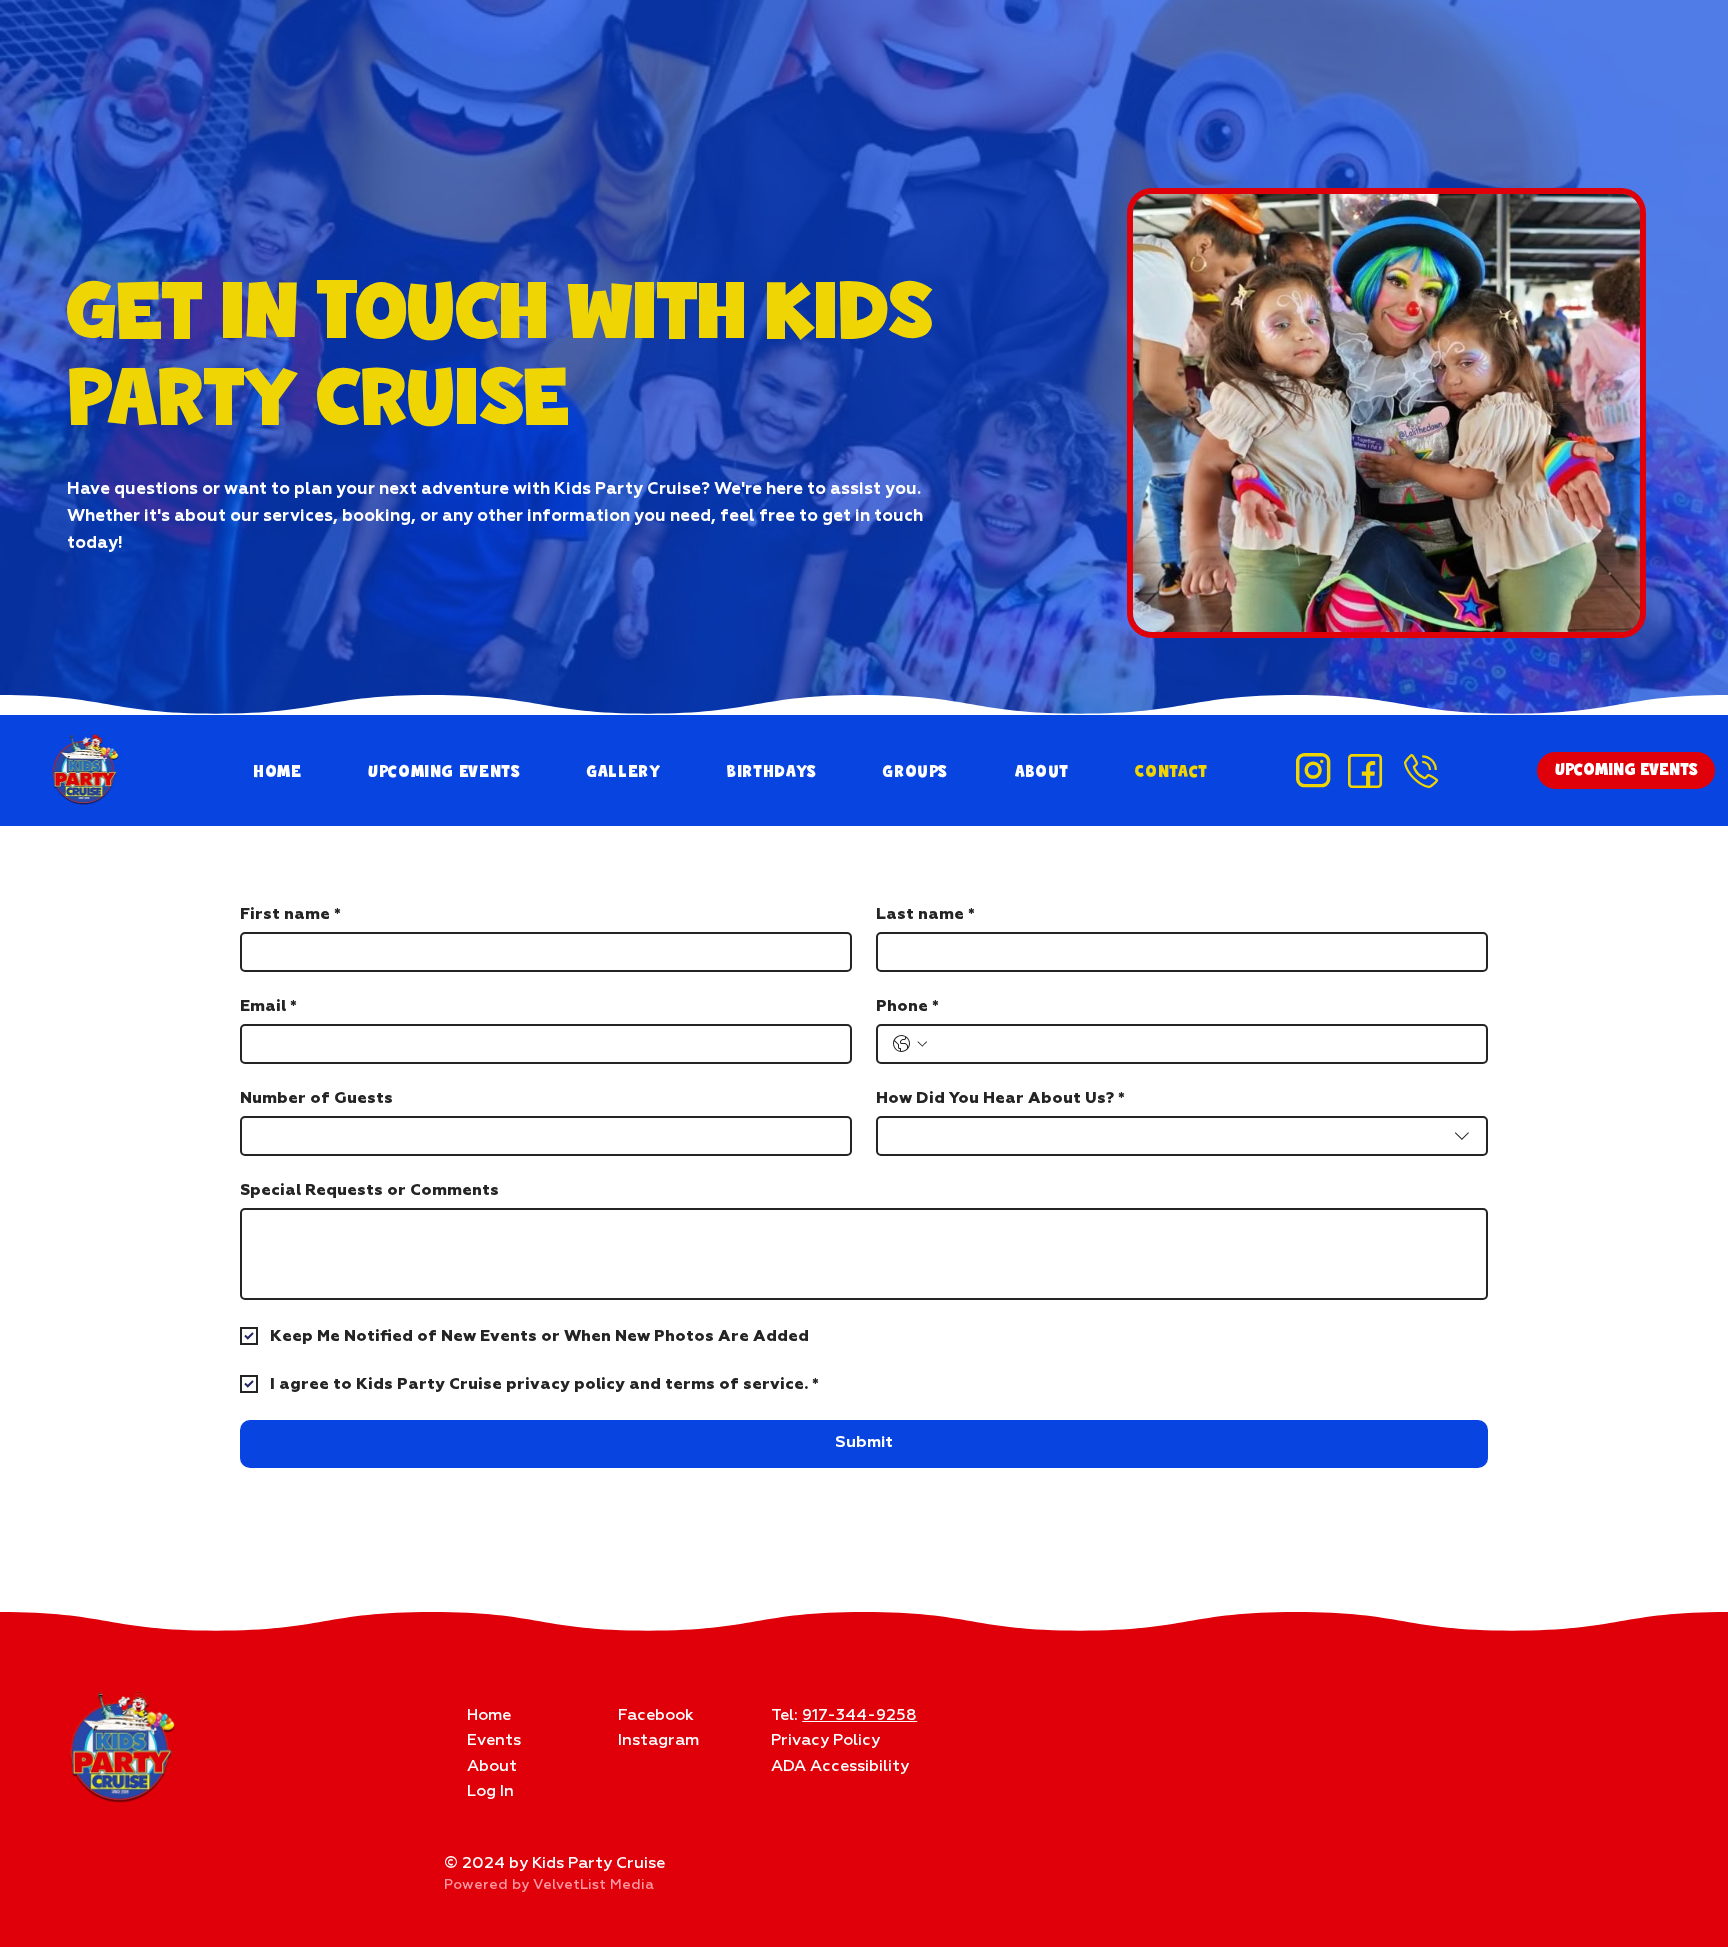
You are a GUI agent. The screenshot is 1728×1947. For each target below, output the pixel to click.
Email (268, 1006)
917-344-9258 (859, 1716)
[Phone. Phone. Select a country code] (910, 1044)
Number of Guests (316, 1098)
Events (494, 1741)
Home (489, 1716)
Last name (925, 914)
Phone (907, 1006)
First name (290, 914)
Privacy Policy (825, 1741)
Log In (490, 1792)
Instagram (658, 1741)
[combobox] (1182, 1136)
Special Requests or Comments (369, 1190)
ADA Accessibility (840, 1767)
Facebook (656, 1716)
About (492, 1767)
